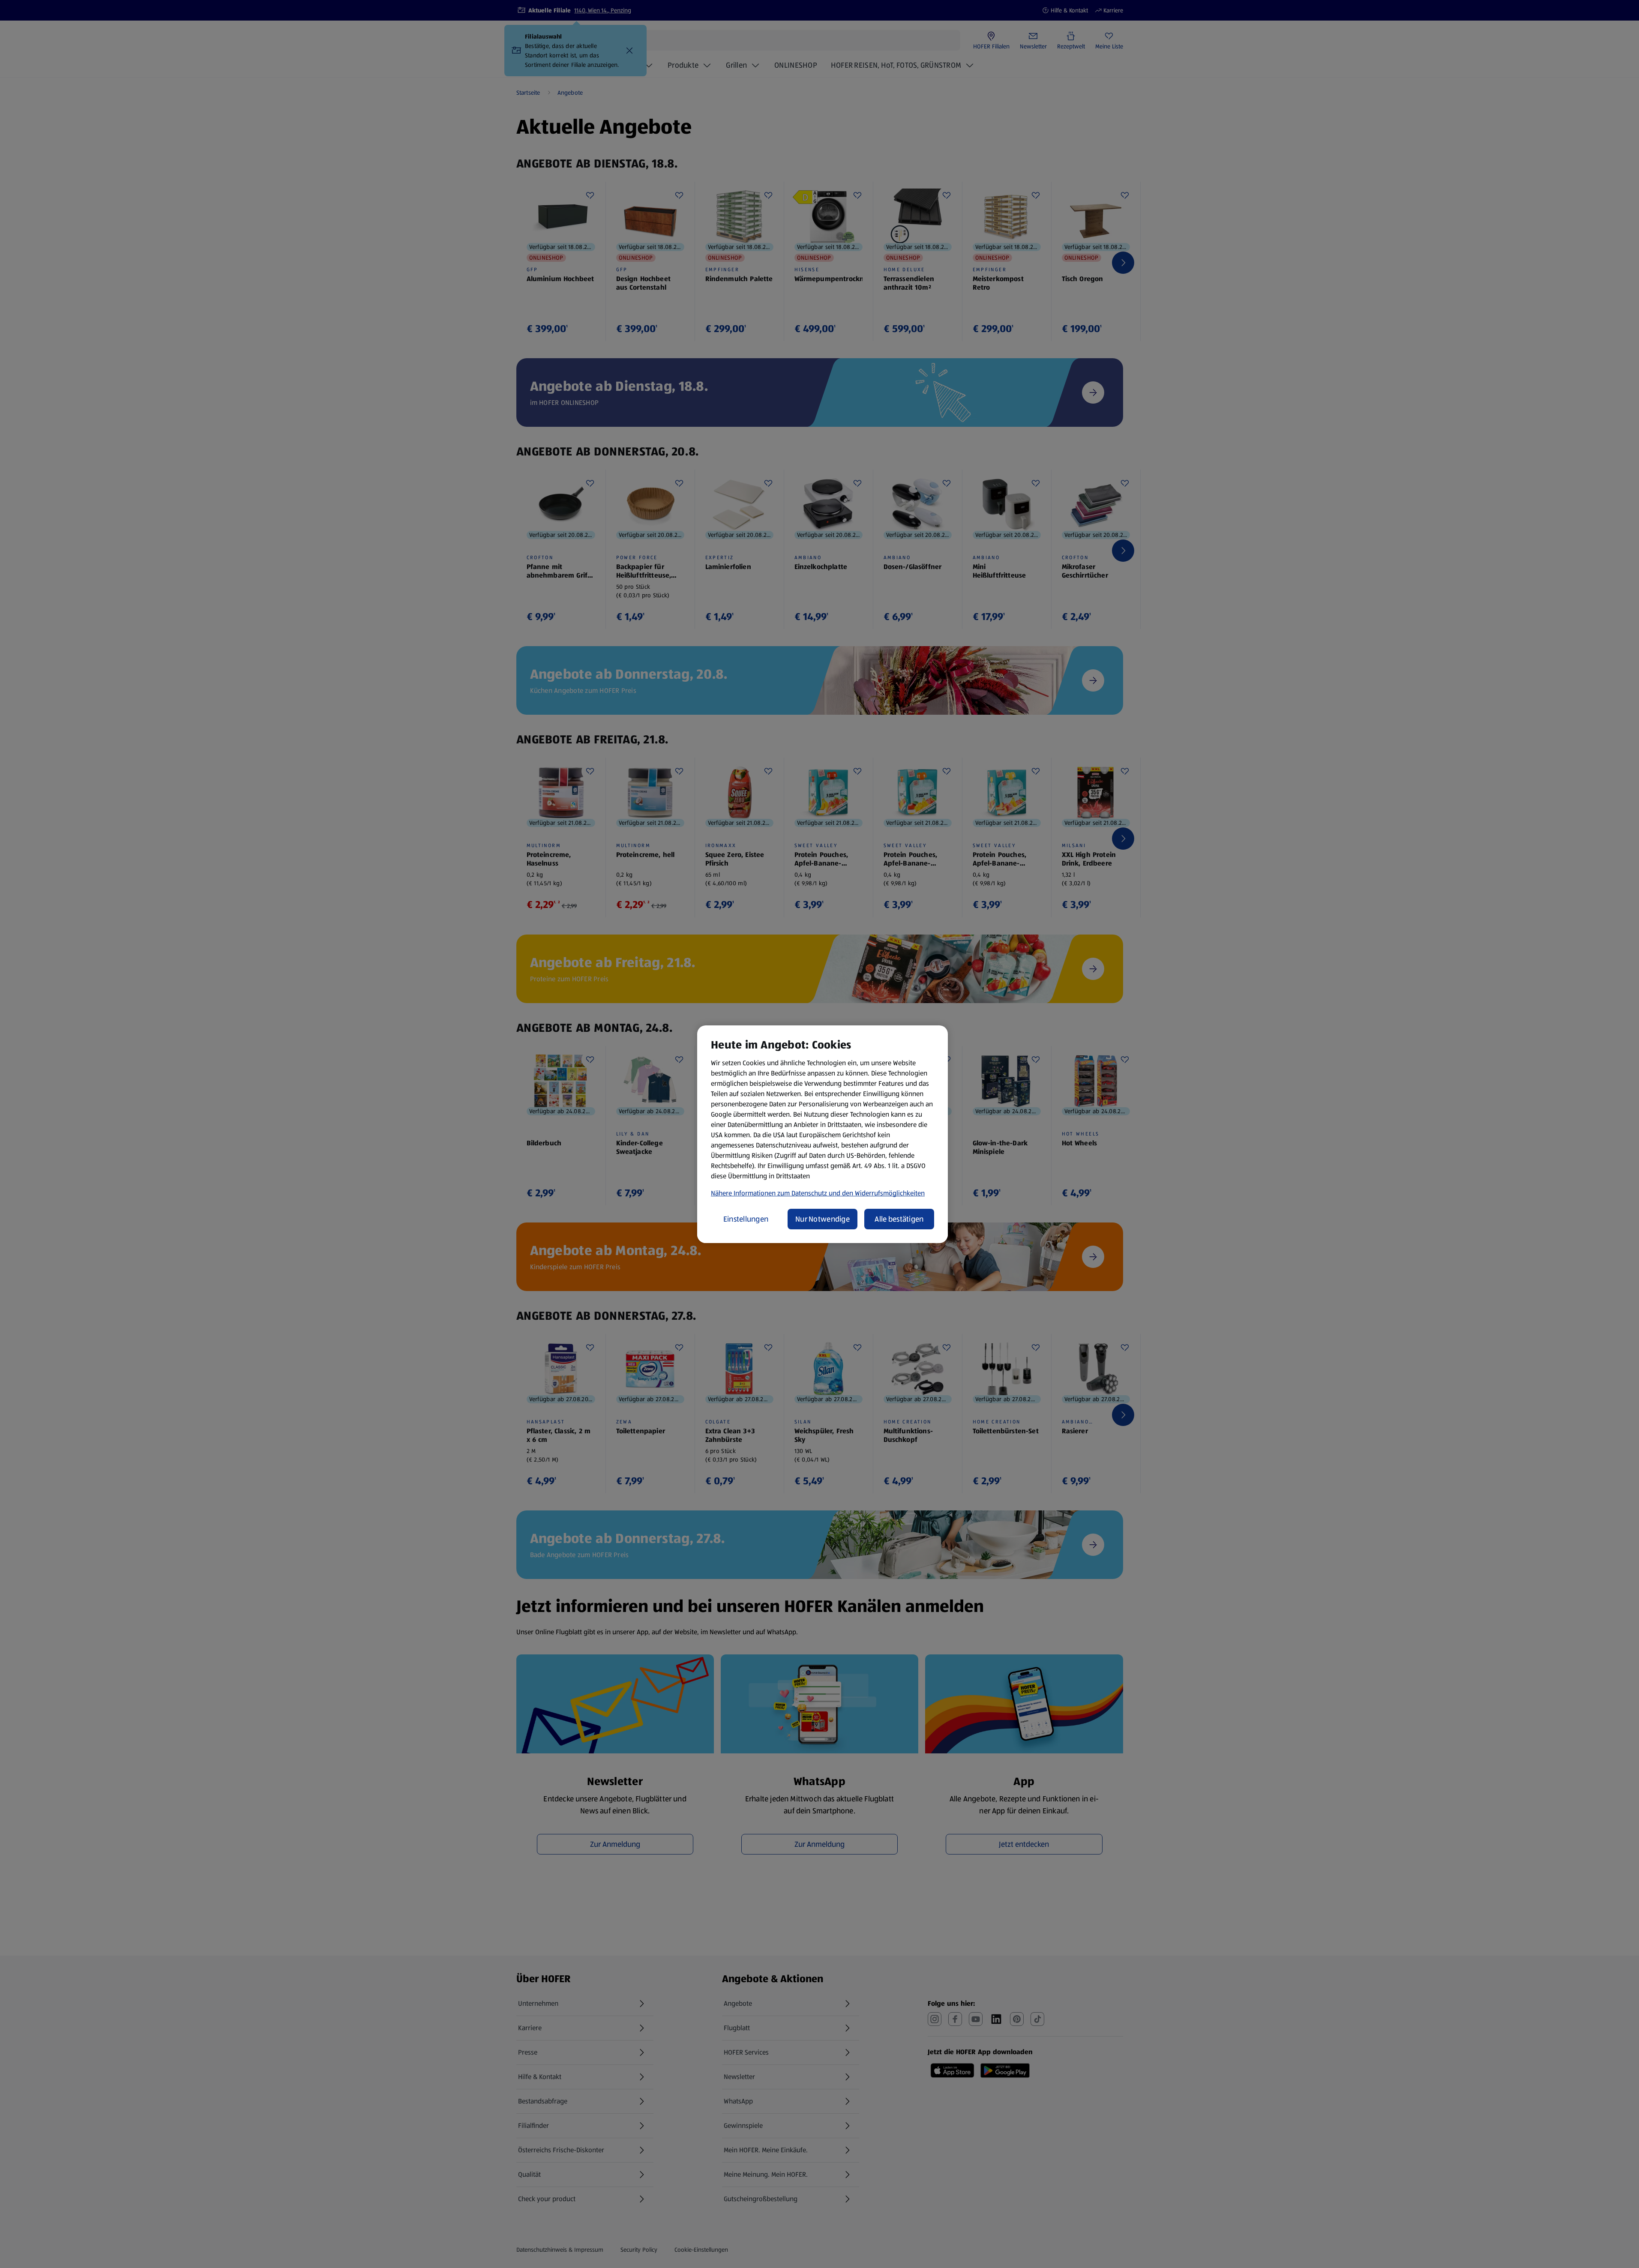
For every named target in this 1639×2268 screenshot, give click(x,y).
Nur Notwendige (822, 1219)
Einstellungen (746, 1219)
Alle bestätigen (899, 1219)
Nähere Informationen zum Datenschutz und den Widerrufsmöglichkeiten (818, 1193)
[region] (822, 1134)
